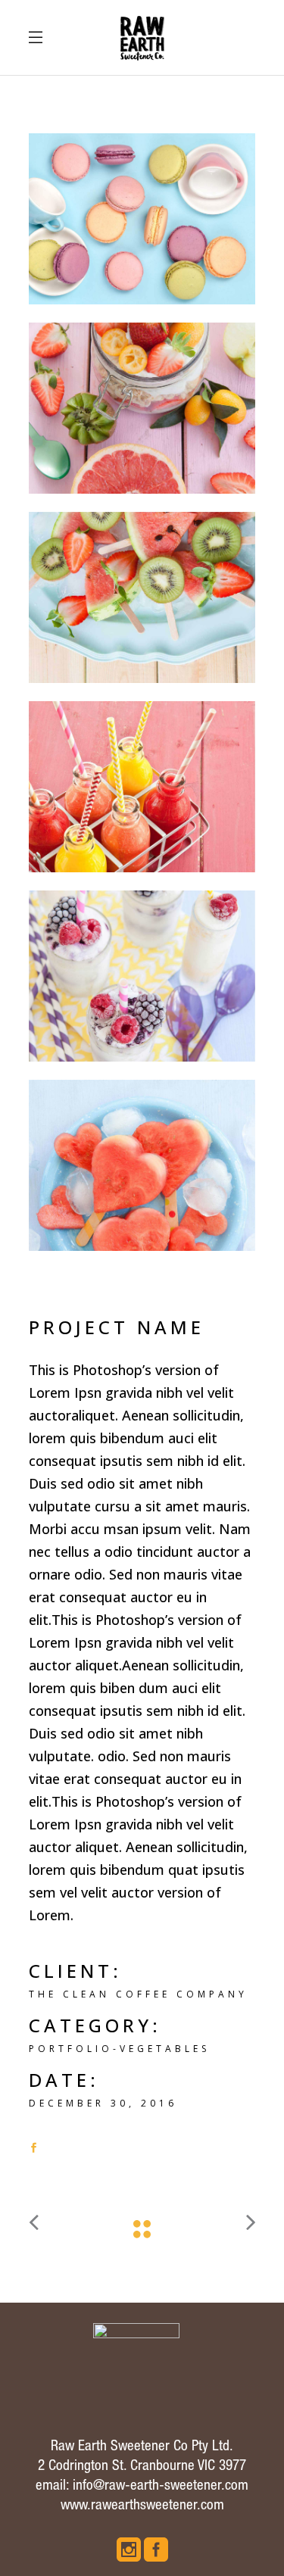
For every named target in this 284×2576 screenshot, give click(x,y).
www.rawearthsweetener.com (142, 2506)
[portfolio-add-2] (142, 976)
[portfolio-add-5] (142, 408)
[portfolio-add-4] (142, 597)
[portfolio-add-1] (142, 1165)
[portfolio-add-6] (142, 219)
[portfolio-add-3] (142, 787)
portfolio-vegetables (119, 2049)
